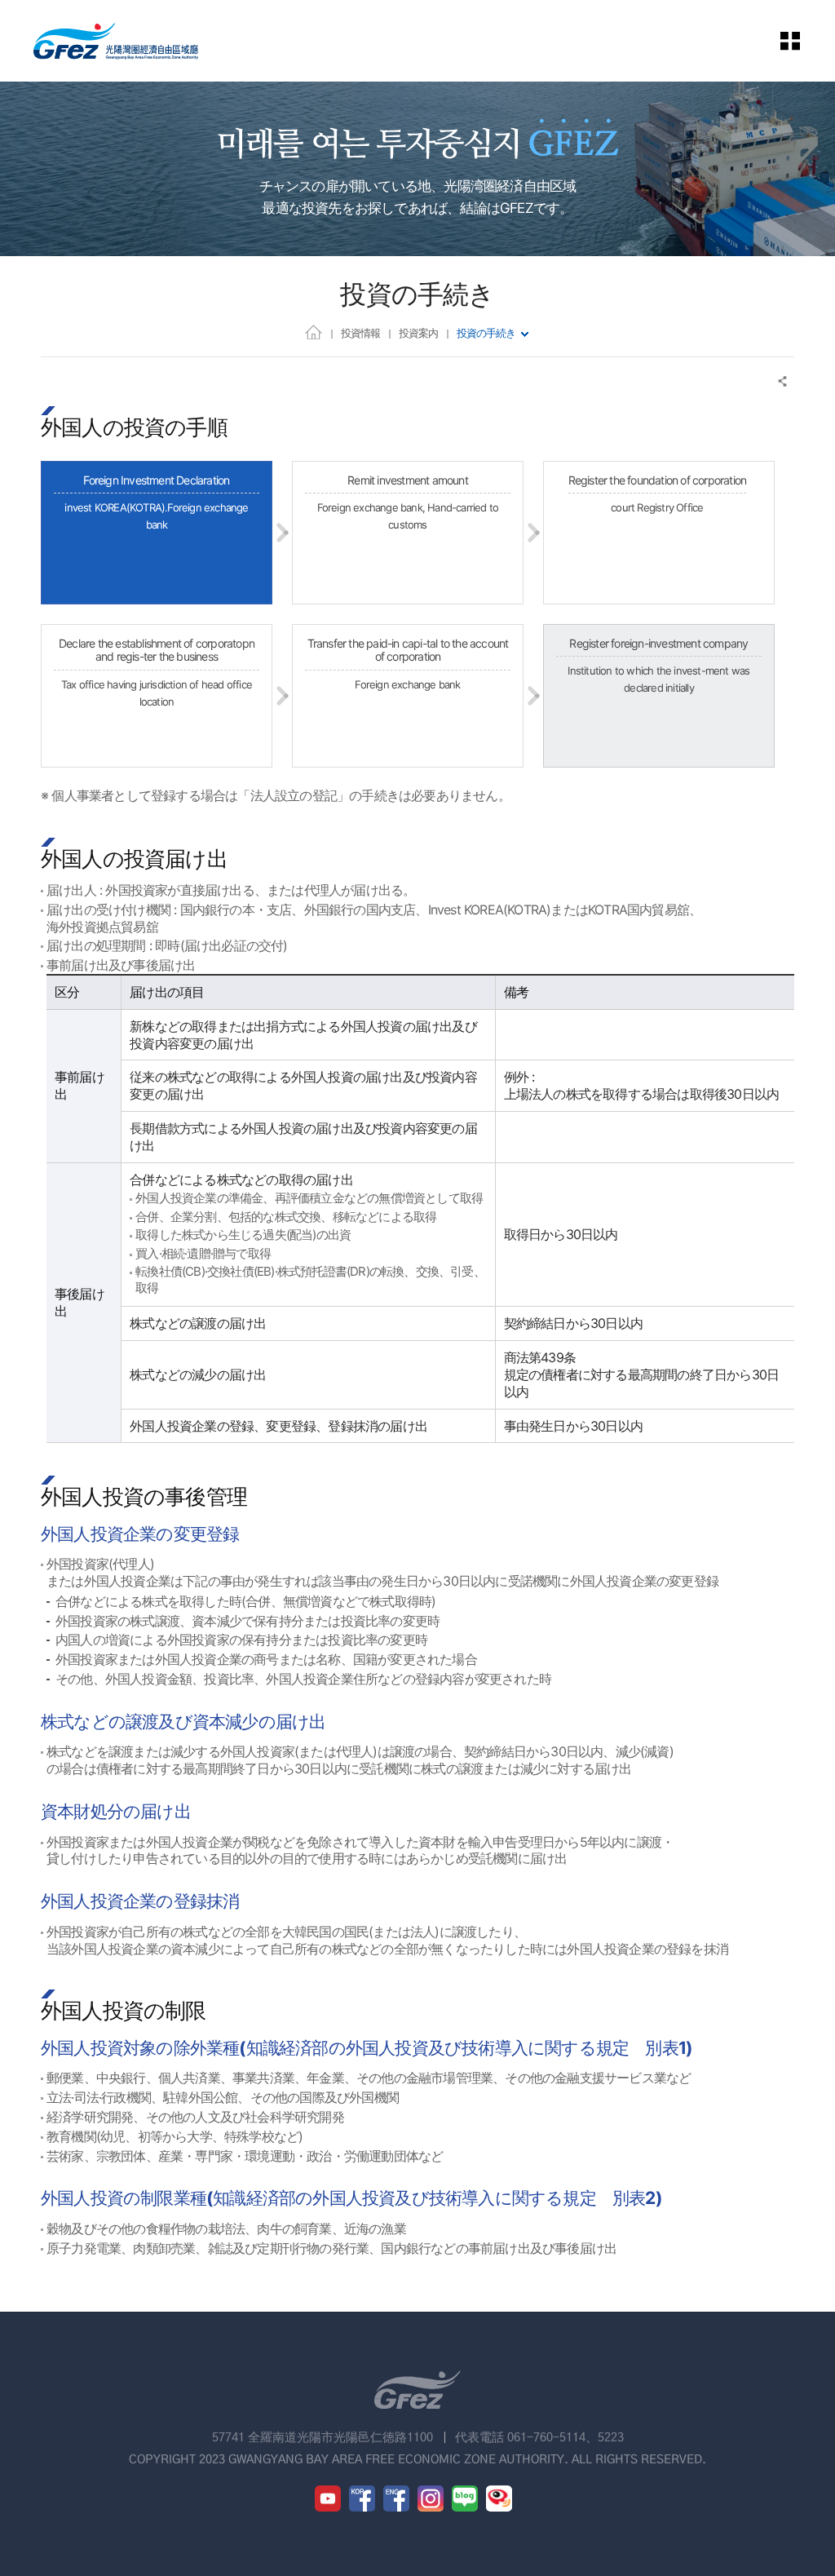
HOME (314, 332)
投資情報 (360, 333)
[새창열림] (328, 2499)
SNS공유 (783, 381)
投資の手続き (486, 333)
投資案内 (418, 333)
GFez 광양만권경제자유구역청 (116, 41)
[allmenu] (802, 41)
